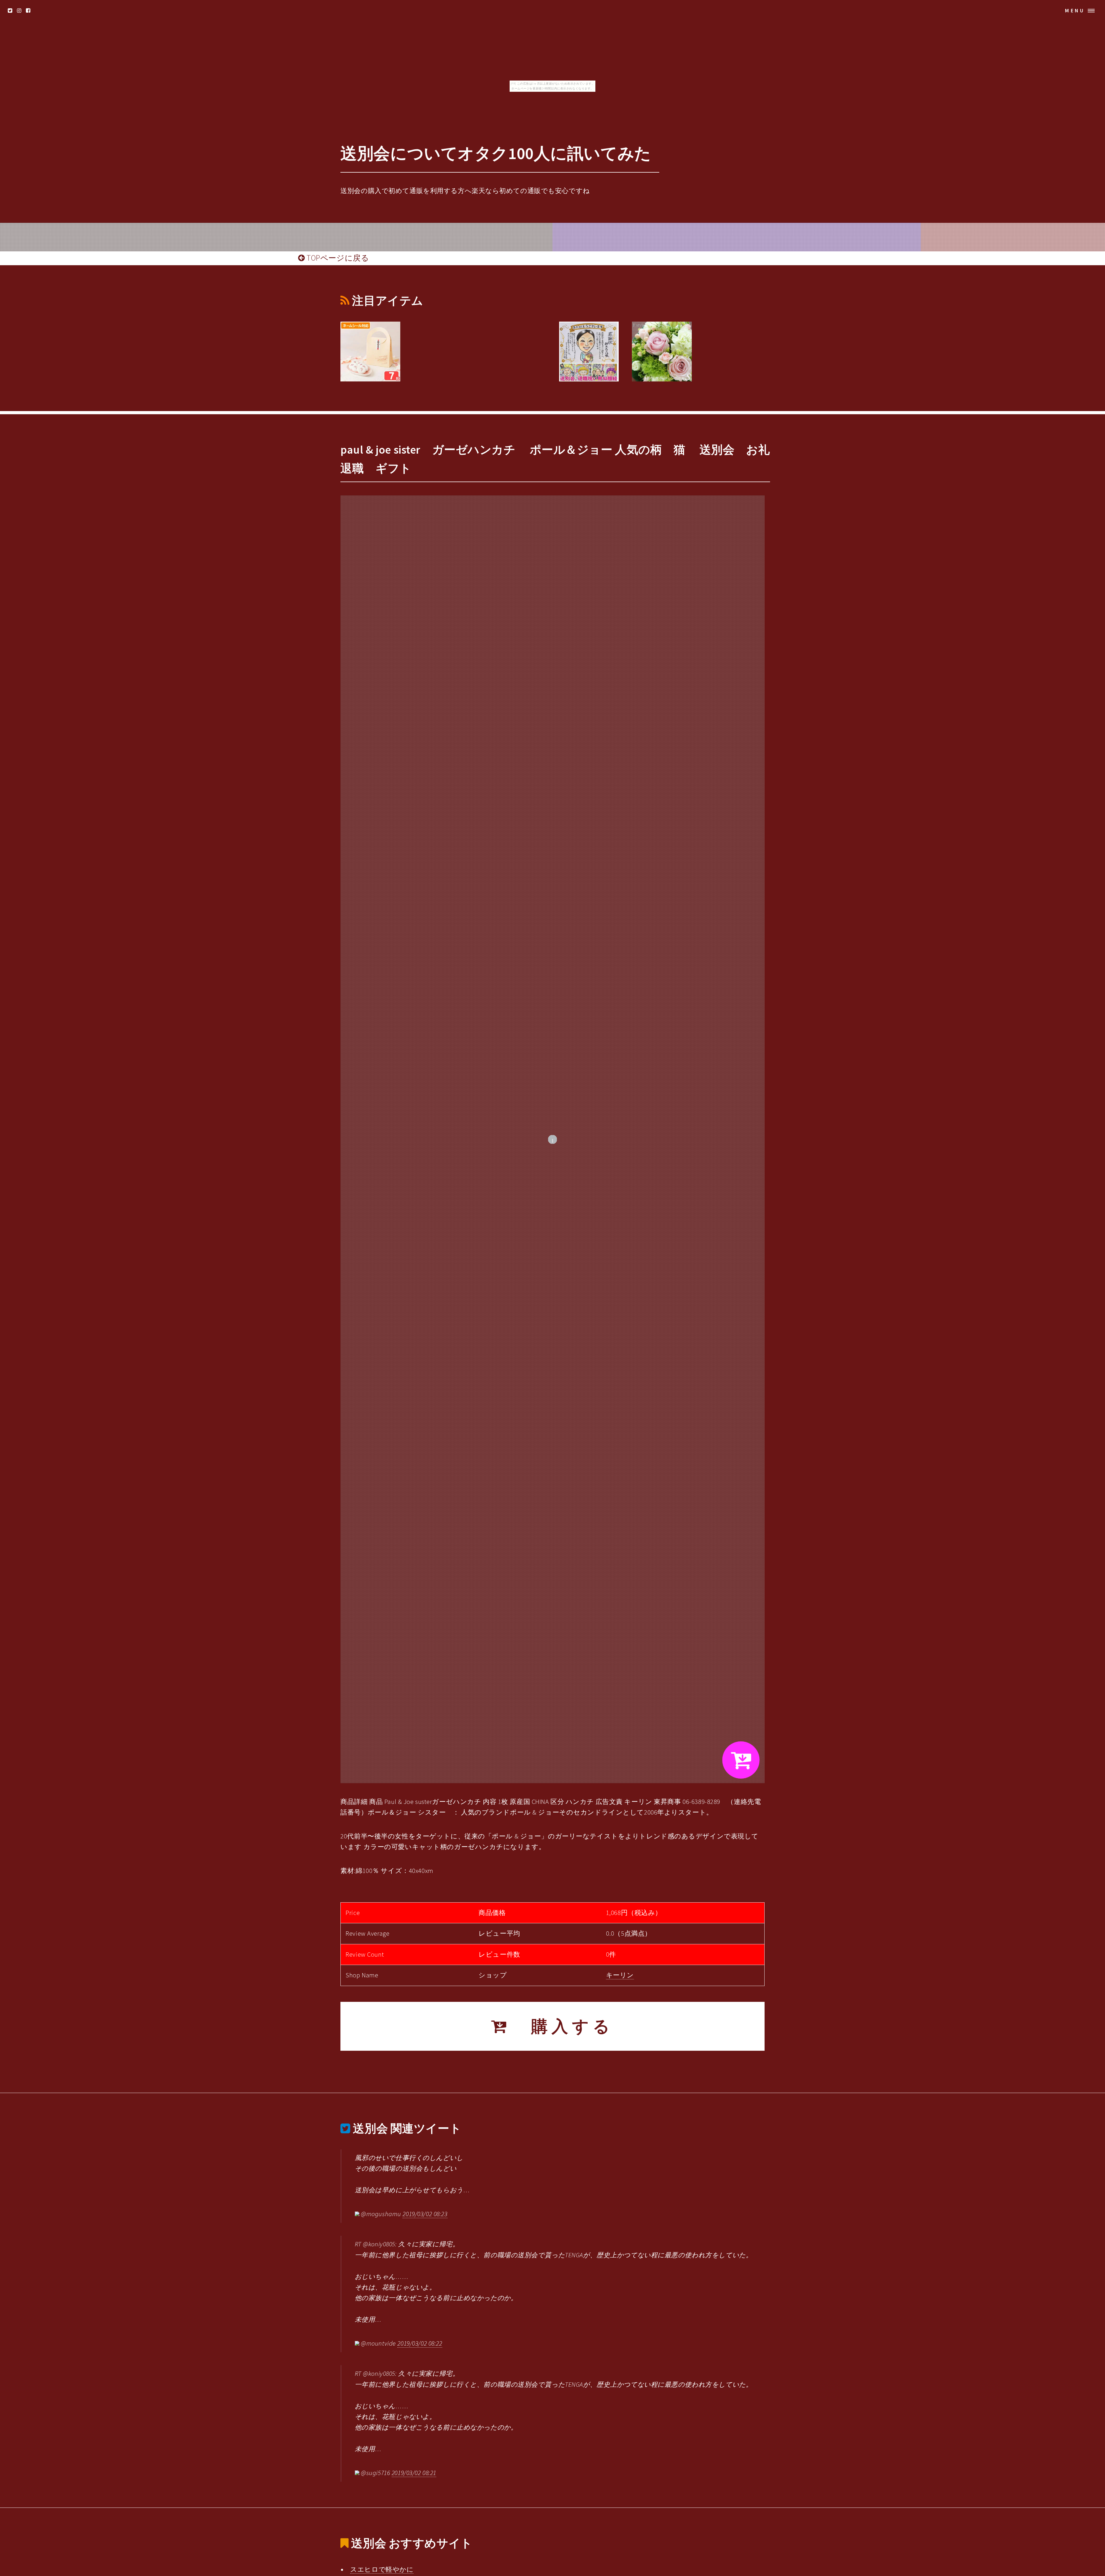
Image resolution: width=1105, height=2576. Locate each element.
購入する (562, 2026)
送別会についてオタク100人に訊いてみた (496, 153)
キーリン (620, 1975)
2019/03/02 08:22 (420, 2343)
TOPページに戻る (337, 258)
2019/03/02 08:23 (425, 2214)
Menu (1075, 10)
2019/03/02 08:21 (414, 2473)
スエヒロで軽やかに (382, 2569)
